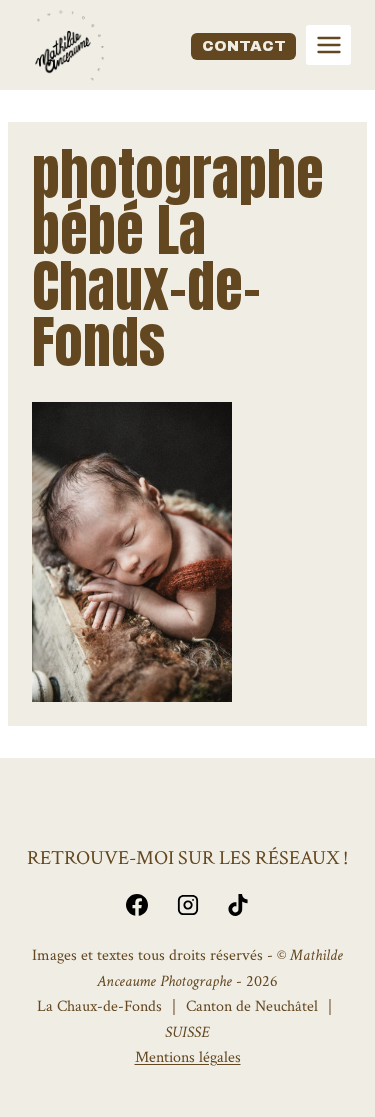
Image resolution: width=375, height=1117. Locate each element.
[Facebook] (137, 905)
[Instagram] (188, 905)
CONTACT (244, 46)
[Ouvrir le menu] (328, 44)
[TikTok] (238, 905)
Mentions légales (188, 1057)
